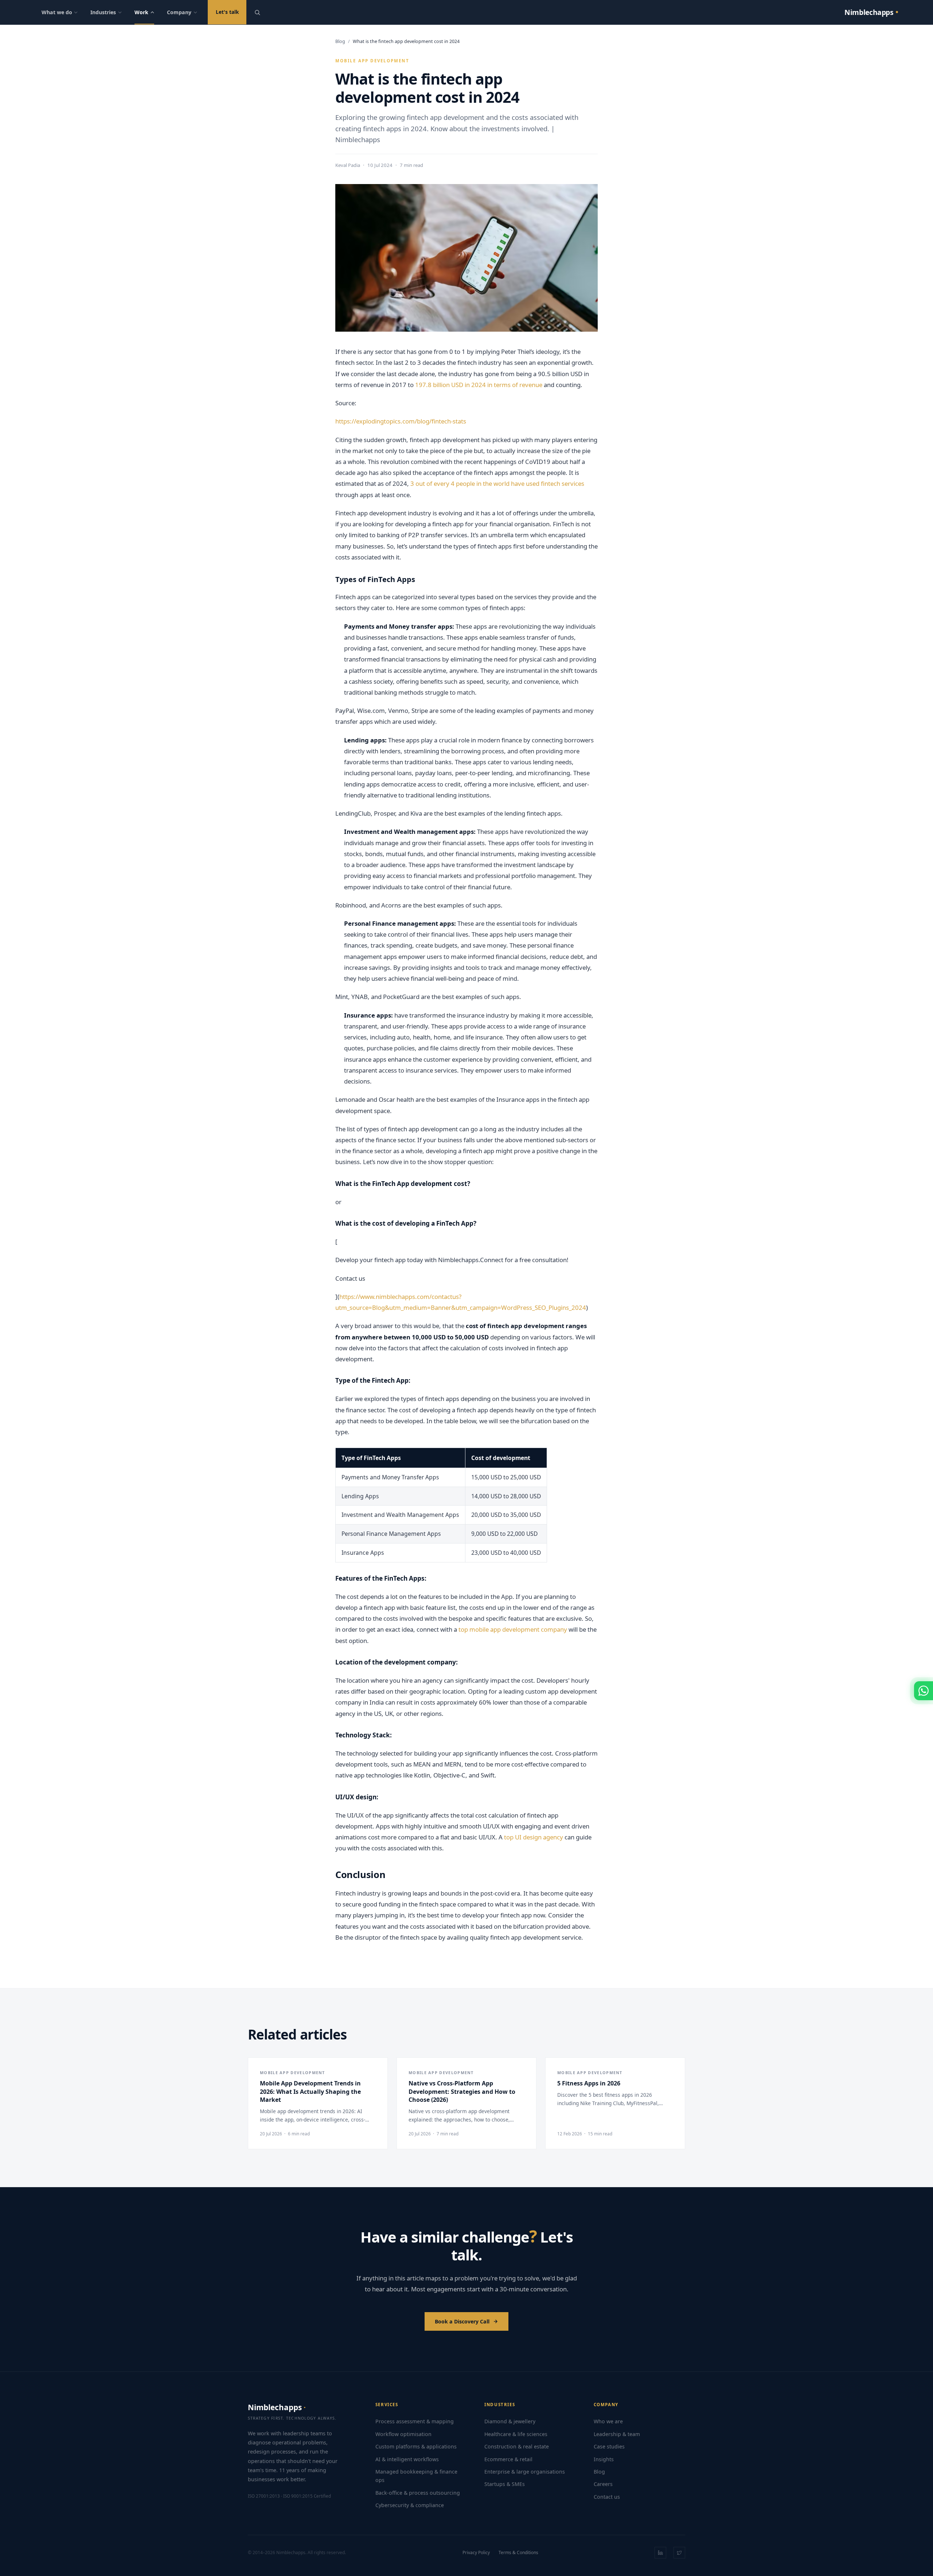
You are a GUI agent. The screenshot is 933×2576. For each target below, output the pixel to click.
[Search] (257, 12)
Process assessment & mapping (415, 2421)
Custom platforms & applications (416, 2446)
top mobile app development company (513, 1629)
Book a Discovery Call (462, 2321)
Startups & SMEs (505, 2484)
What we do (57, 12)
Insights (604, 2459)
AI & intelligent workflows (407, 2459)
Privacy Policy (476, 2552)
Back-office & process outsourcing (418, 2493)
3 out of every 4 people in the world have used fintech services (497, 483)
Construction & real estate (517, 2446)
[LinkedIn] (660, 2553)
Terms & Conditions (518, 2552)
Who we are (608, 2421)
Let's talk (227, 12)
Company (179, 12)
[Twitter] (679, 2553)
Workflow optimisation (403, 2434)
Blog (340, 41)
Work (141, 12)
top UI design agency (534, 1837)
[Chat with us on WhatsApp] (924, 1691)
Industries (103, 12)
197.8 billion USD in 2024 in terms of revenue (479, 385)
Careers (603, 2484)
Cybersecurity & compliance (410, 2505)
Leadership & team (617, 2434)
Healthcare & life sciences (516, 2434)
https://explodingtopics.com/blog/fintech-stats (401, 421)
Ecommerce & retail (508, 2459)
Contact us (607, 2497)
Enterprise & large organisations (525, 2472)
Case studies (609, 2446)
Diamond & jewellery (510, 2421)
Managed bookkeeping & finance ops (416, 2476)
